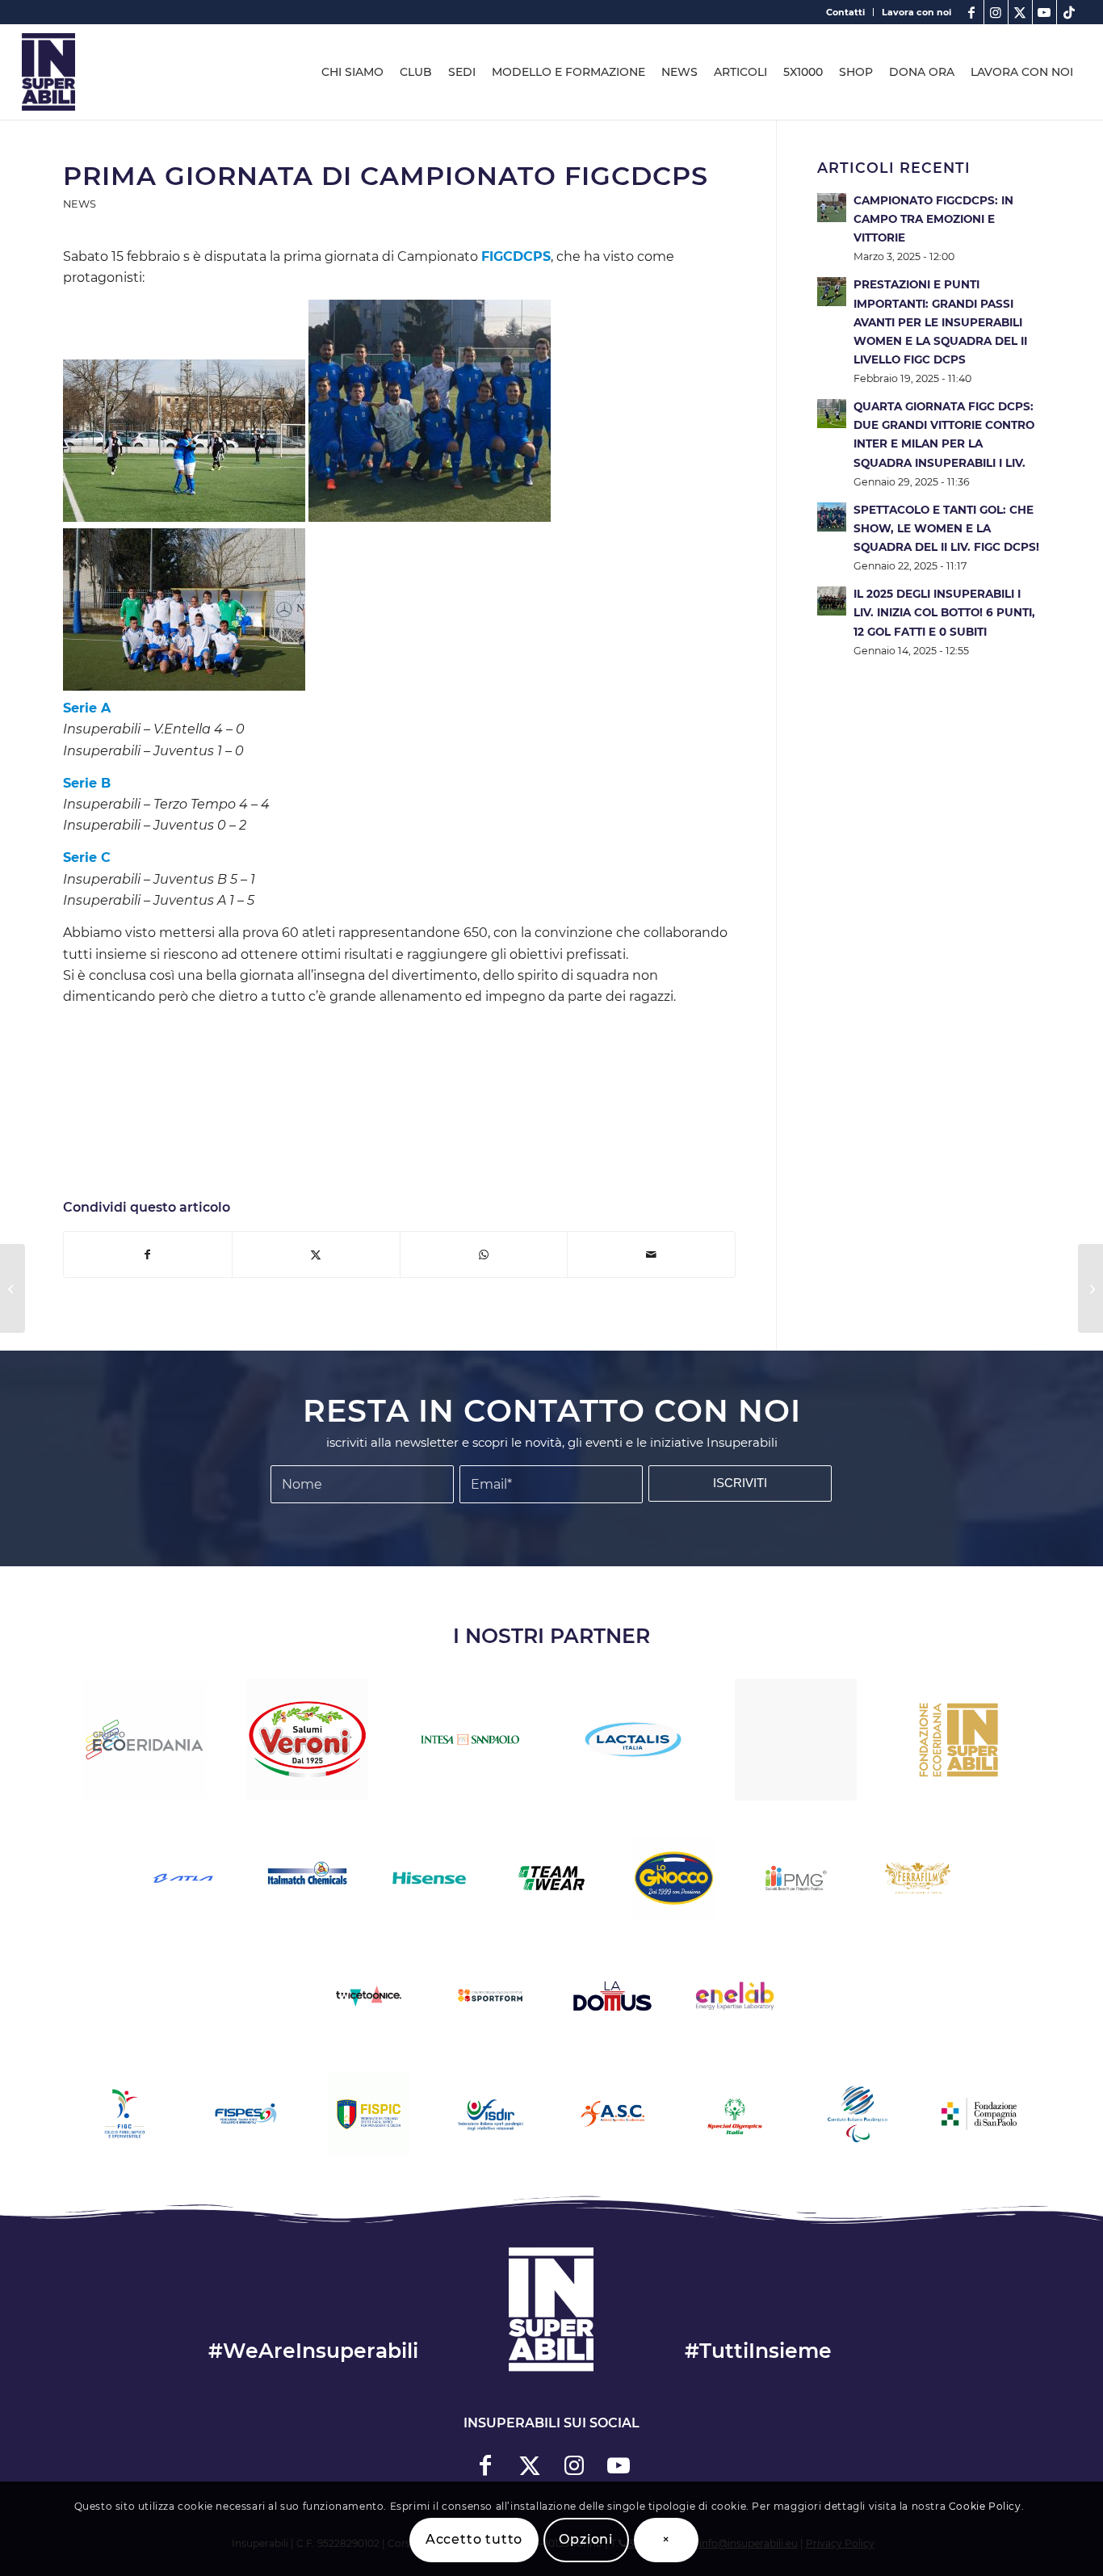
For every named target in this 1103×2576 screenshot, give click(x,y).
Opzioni (586, 2539)
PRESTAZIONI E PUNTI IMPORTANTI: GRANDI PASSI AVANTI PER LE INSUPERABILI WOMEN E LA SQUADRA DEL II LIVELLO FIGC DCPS (940, 322)
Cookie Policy (985, 2506)
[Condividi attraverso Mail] (651, 1254)
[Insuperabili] (48, 72)
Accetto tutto (474, 2539)
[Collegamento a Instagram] (996, 12)
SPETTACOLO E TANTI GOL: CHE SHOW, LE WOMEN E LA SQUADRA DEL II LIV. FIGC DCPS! (946, 528)
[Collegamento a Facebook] (972, 12)
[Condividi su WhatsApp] (484, 1254)
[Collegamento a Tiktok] (1069, 12)
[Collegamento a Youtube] (1044, 12)
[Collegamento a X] (1020, 12)
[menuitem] (846, 12)
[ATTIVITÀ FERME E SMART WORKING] (1090, 1288)
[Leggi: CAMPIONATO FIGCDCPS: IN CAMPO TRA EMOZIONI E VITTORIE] (832, 208)
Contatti (845, 12)
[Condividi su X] (316, 1254)
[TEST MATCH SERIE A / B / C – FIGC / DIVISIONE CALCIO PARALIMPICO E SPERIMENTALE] (13, 1288)
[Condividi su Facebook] (148, 1254)
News (80, 204)
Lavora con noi (916, 12)
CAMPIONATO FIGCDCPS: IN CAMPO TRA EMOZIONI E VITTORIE (933, 219)
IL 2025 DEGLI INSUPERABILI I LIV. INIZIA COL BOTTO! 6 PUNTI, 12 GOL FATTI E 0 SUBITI (944, 612)
